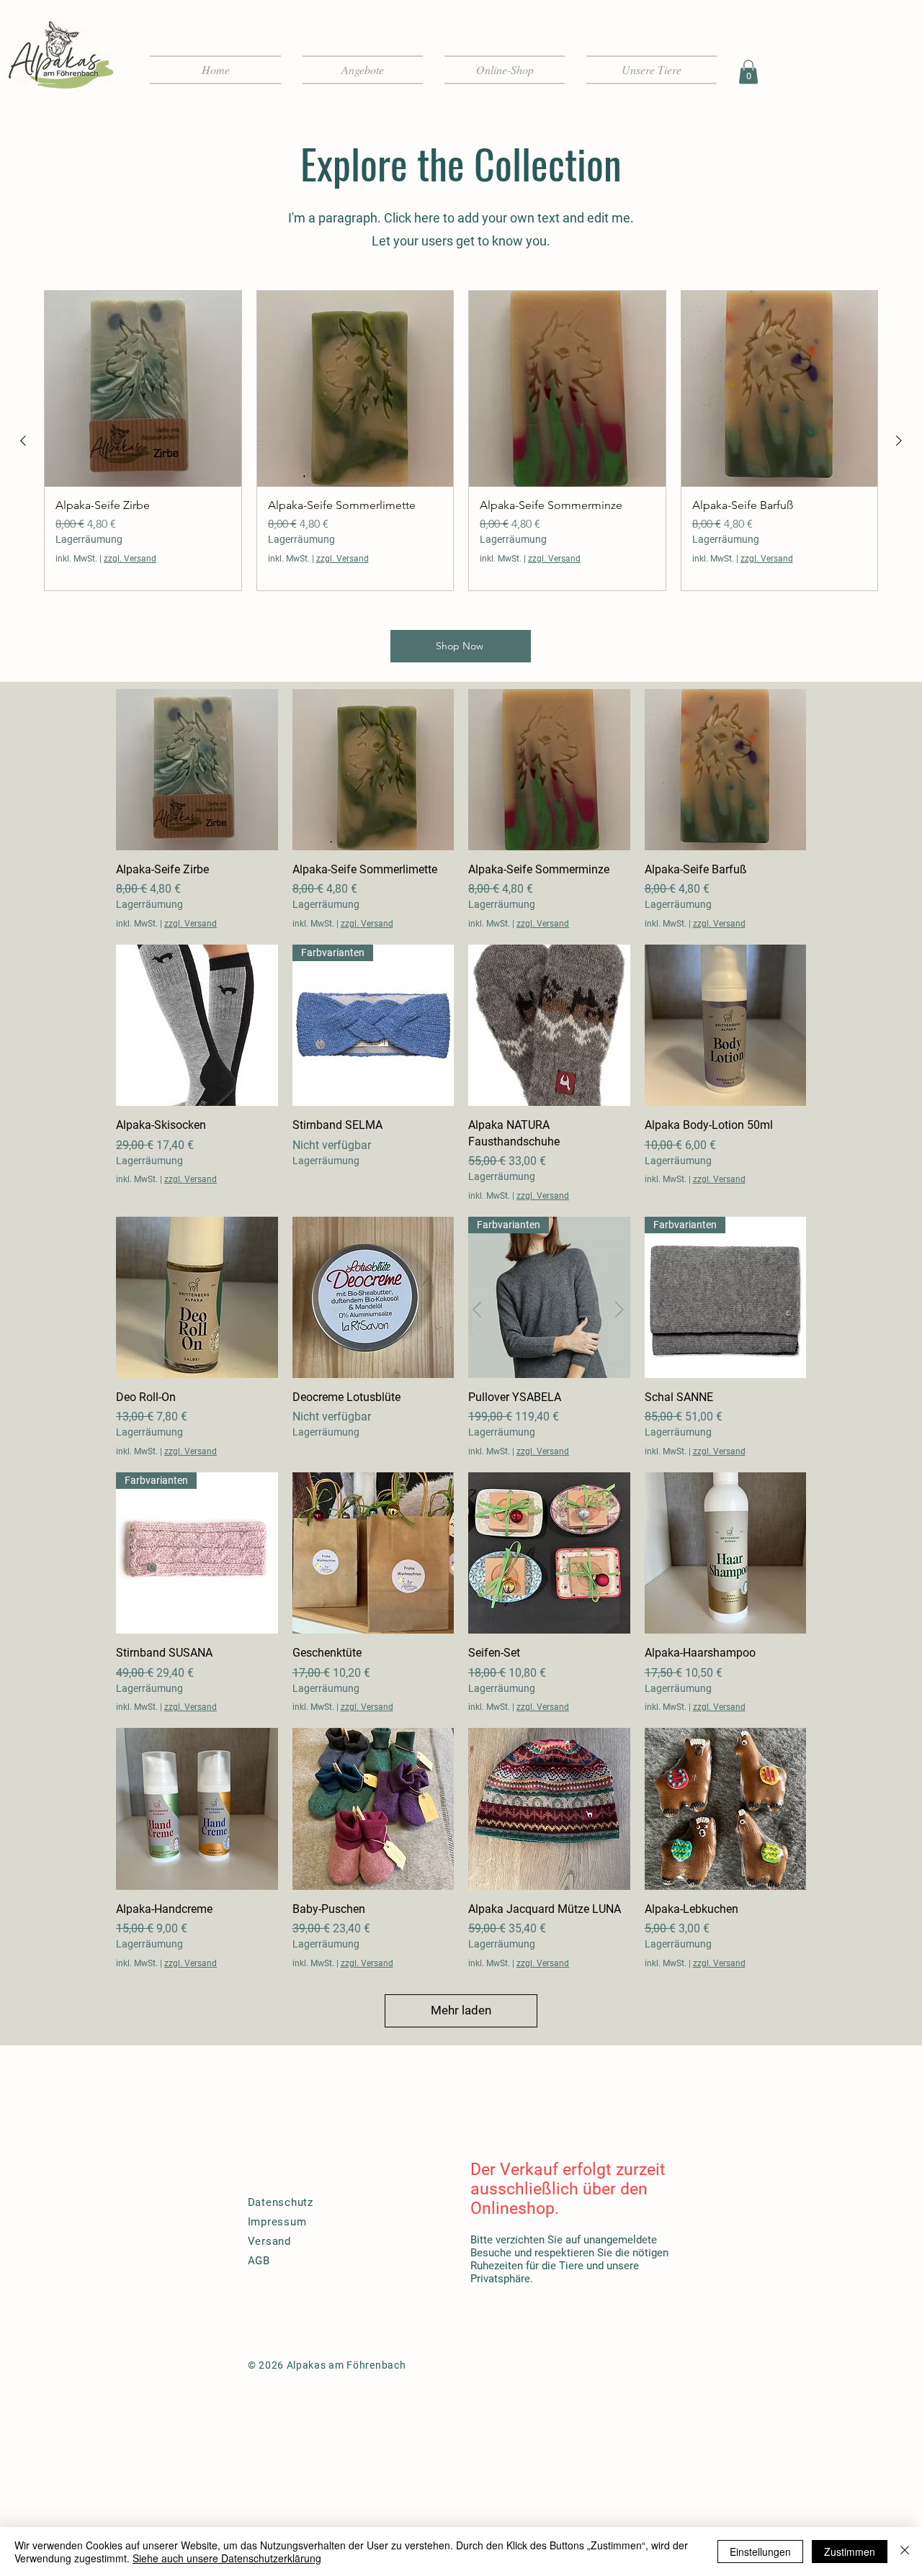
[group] (461, 441)
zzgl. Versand (130, 559)
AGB (259, 2261)
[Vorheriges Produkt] (23, 441)
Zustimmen (850, 2552)
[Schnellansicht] (197, 770)
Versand (269, 2241)
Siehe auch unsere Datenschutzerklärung (227, 2558)
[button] (748, 72)
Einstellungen (760, 2552)
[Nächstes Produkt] (899, 441)
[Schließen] (905, 2552)
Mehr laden (461, 2010)
